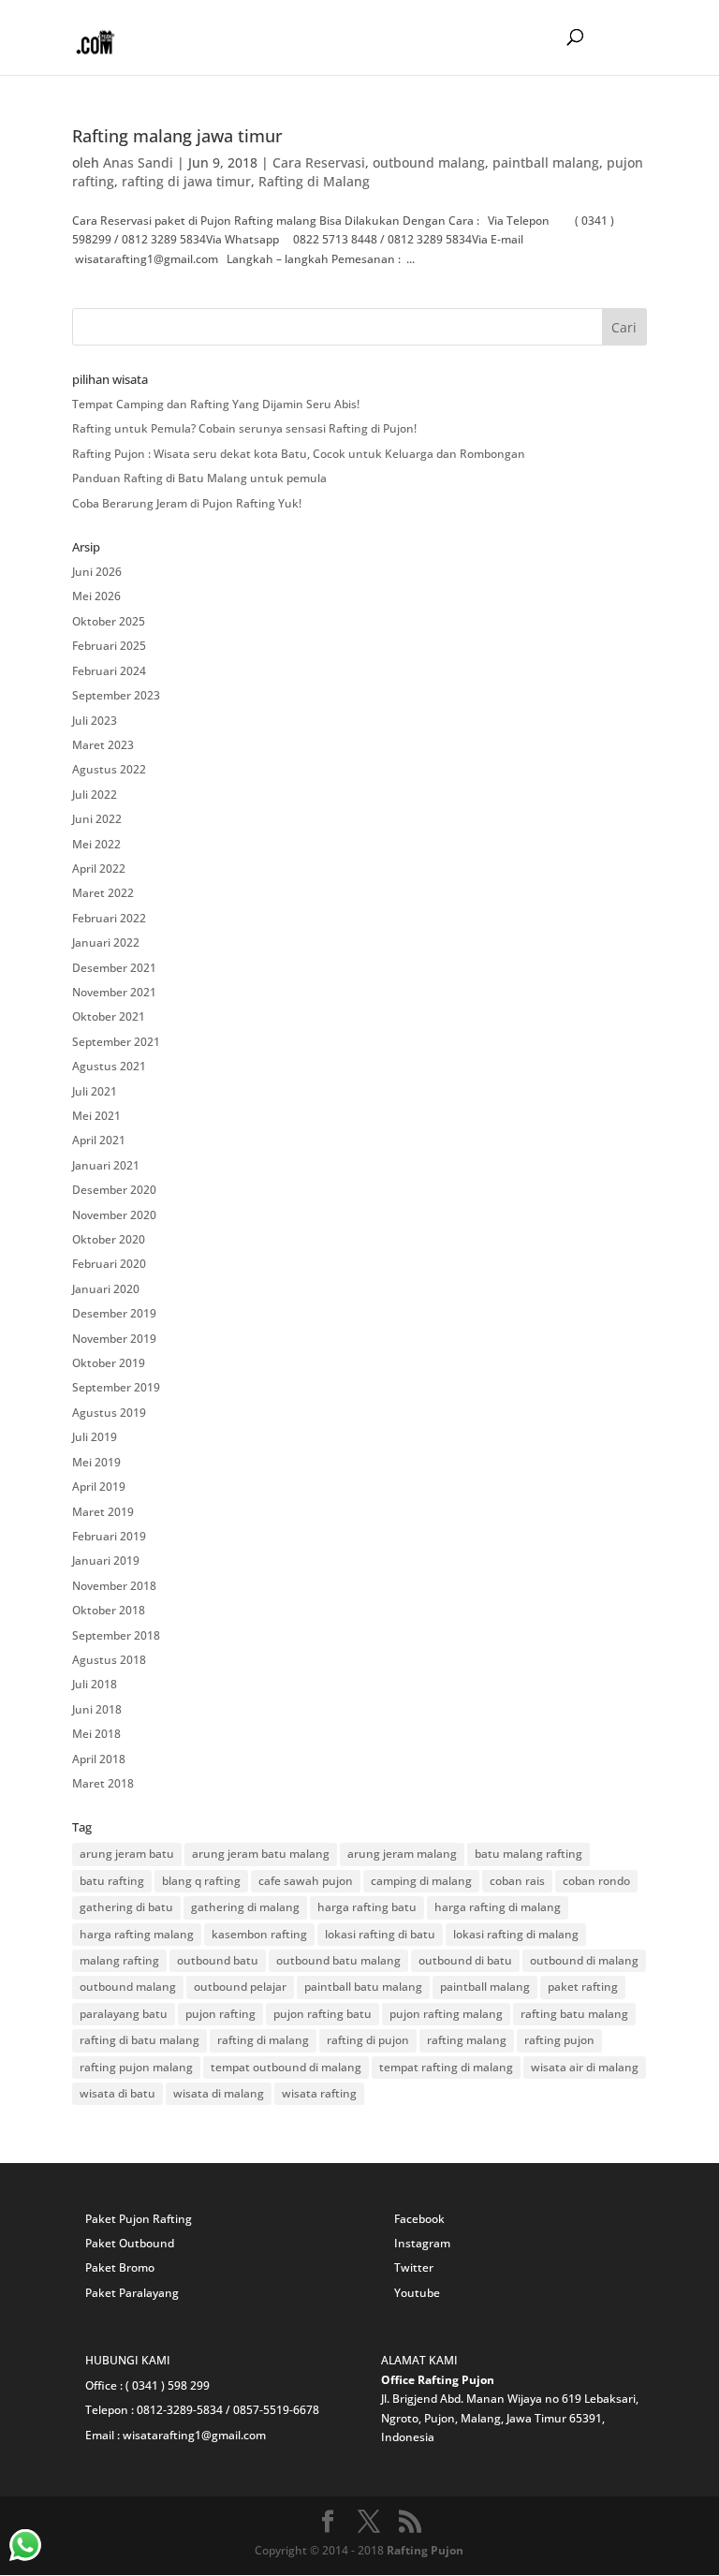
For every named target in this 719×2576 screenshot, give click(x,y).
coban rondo (596, 1881)
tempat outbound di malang (286, 2067)
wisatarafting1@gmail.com (194, 2435)
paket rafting (583, 1987)
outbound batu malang (338, 1960)
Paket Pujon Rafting (139, 2219)
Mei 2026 (96, 596)
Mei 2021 (96, 1116)
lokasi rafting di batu (380, 1934)
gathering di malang (245, 1907)
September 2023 (116, 695)
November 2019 (114, 1339)
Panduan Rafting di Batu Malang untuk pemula (199, 478)
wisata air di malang (585, 2067)
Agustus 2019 (109, 1413)
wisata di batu (117, 2093)
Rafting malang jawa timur (177, 136)
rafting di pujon (368, 2040)
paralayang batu (124, 2014)
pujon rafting (220, 2014)
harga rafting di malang (498, 1907)
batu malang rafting (528, 1854)
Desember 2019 (114, 1313)
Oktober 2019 (109, 1363)
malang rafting (119, 1960)
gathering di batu (126, 1907)
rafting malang (467, 2040)
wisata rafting (319, 2093)
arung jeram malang (402, 1854)
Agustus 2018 (109, 1660)
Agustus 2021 (109, 1066)
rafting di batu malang (139, 2040)
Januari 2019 (106, 1560)
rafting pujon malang (136, 2067)
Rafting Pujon (425, 2550)
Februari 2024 (109, 671)
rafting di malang (263, 2040)
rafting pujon (559, 2040)
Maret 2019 (103, 1512)
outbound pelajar (240, 1987)
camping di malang (421, 1881)
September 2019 (116, 1387)
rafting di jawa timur (186, 181)
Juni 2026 (97, 572)
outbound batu (218, 1960)
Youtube (417, 2293)
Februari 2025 (109, 646)
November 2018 (114, 1586)
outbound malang (429, 162)
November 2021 (114, 992)
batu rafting (112, 1881)
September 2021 (116, 1042)
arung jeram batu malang (261, 1854)
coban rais (517, 1881)
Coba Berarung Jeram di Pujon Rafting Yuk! (187, 503)
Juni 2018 (97, 1709)
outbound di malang (584, 1960)
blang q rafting (201, 1881)
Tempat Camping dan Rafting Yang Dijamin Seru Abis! (216, 404)
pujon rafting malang (446, 2014)
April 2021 (99, 1140)
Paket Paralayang (132, 2293)
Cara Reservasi (319, 162)
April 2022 (99, 868)
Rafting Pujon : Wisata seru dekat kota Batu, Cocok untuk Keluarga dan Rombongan (299, 454)
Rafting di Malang (314, 181)
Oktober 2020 (109, 1239)
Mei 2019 (96, 1462)
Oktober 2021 (109, 1016)
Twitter (414, 2267)
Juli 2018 (95, 1684)
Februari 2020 (109, 1264)
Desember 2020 (114, 1190)
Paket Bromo (120, 2267)
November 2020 (114, 1215)
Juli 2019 (95, 1437)
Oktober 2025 (109, 621)
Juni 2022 (97, 819)
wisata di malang (219, 2093)
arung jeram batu (127, 1854)
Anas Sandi (138, 162)
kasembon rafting (259, 1934)
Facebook (419, 2219)
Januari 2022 (106, 942)
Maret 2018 (103, 1783)
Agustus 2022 (109, 769)
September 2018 (116, 1635)
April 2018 (99, 1759)
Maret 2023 (103, 745)
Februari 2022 (109, 918)
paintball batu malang (363, 1987)
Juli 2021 (95, 1091)
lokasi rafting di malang (516, 1934)
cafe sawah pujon (306, 1881)
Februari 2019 (109, 1536)
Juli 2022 (95, 795)
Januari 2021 (106, 1165)
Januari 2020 (106, 1289)
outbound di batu (465, 1960)
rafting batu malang (574, 2014)
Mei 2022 (96, 844)
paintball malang (546, 162)
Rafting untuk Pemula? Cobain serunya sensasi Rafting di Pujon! (244, 428)
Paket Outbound (130, 2243)
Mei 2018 (96, 1734)
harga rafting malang (137, 1934)
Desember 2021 (114, 968)
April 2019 (99, 1487)
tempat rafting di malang (446, 2067)
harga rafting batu (367, 1907)
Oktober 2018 (109, 1610)
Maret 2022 (103, 893)
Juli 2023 (95, 721)
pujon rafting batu (323, 2014)
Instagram (422, 2243)
